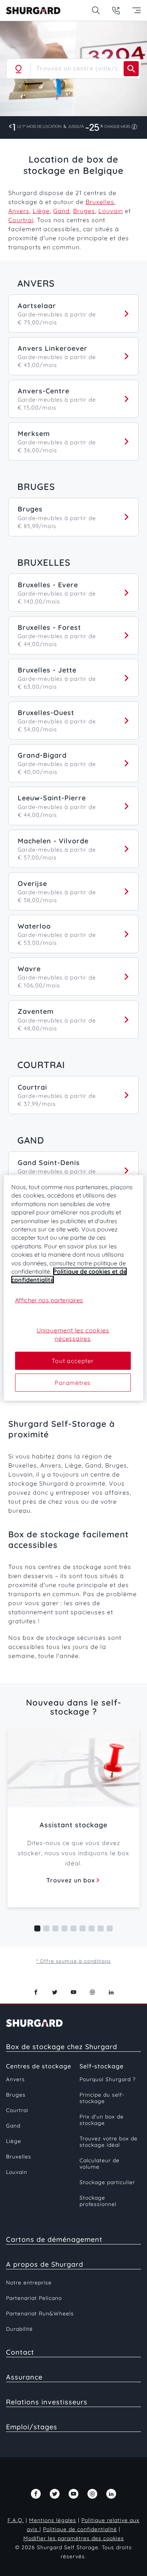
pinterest (92, 1992)
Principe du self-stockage (102, 2098)
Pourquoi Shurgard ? (108, 2079)
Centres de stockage (39, 2066)
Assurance (24, 2377)
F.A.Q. (16, 2520)
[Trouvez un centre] (96, 10)
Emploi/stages (32, 2427)
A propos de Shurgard (45, 2264)
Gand (61, 211)
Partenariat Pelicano (34, 2298)
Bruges (84, 211)
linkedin (111, 1992)
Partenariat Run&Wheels (40, 2313)
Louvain (111, 211)
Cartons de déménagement (54, 2239)
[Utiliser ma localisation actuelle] (18, 69)
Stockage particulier (107, 2182)
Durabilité (19, 2329)
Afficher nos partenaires (49, 1300)
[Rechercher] (131, 69)
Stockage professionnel (98, 2201)
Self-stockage (102, 2066)
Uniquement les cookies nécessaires (73, 1334)
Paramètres (73, 1383)
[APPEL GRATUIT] (116, 10)
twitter (55, 1992)
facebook (36, 1992)
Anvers (19, 211)
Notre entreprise (29, 2283)
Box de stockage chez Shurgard (62, 2047)
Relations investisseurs (47, 2402)
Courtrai (21, 220)
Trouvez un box (71, 1880)
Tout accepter (73, 1360)
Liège (41, 211)
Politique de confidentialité (80, 2529)
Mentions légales (53, 2520)
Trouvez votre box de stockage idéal (109, 2142)
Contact (20, 2352)
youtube (73, 1992)
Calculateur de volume (100, 2164)
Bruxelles (100, 202)
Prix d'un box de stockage (102, 2120)
